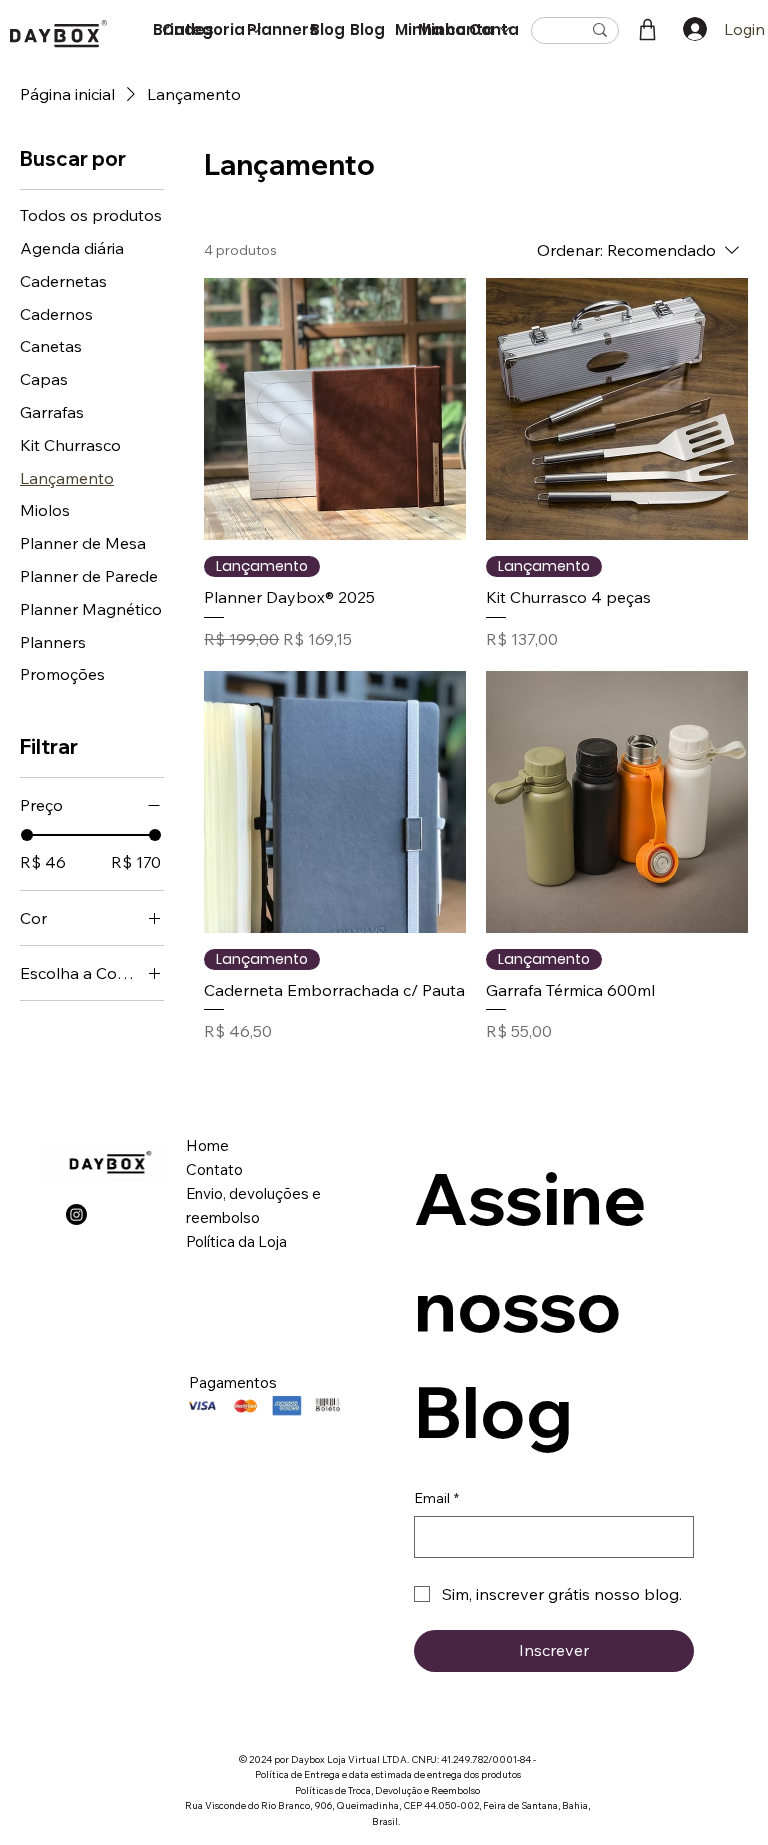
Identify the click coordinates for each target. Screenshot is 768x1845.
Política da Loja (236, 1241)
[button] (648, 29)
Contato (214, 1169)
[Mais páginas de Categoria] (256, 30)
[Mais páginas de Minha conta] (505, 30)
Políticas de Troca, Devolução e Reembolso (387, 1790)
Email (436, 1498)
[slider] (27, 835)
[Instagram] (76, 1214)
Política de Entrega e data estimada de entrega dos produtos (388, 1774)
